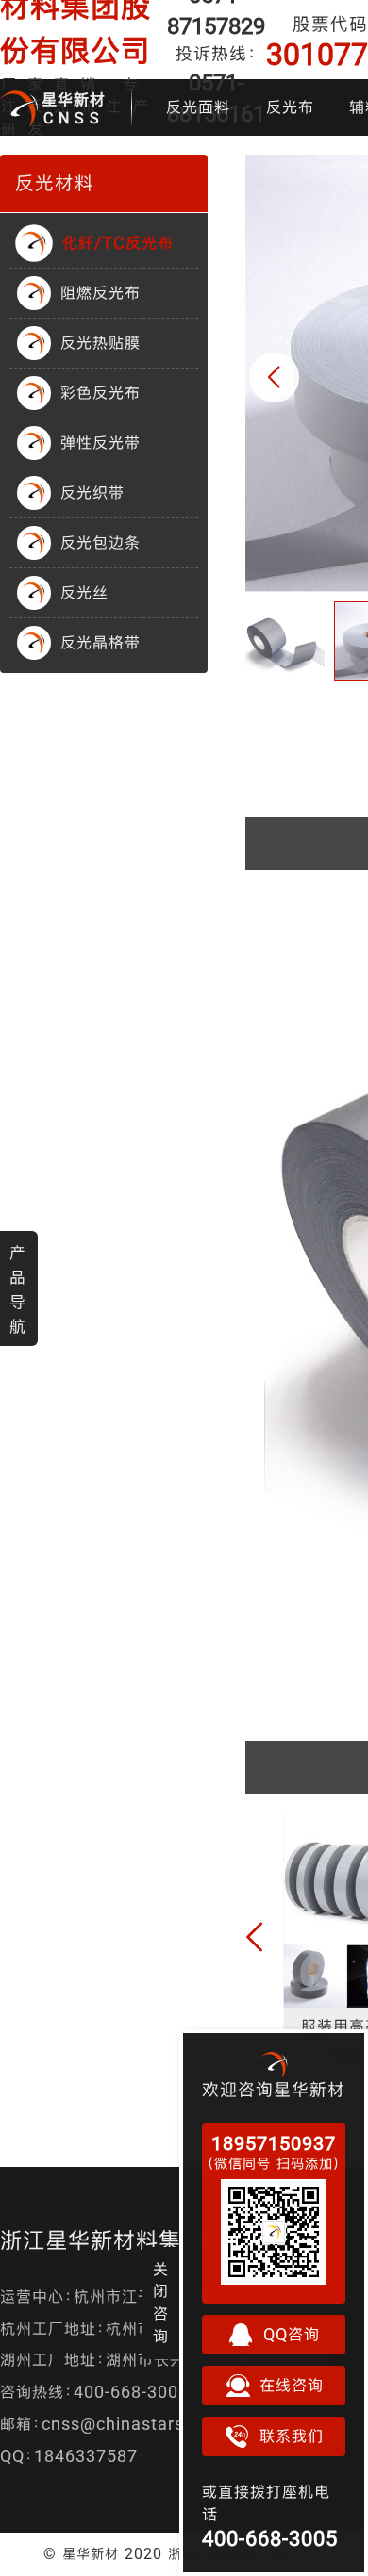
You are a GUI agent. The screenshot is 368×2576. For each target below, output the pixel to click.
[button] (274, 377)
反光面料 (198, 107)
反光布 (290, 107)
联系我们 (292, 2436)
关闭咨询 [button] (161, 2303)
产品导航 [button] (18, 1289)
